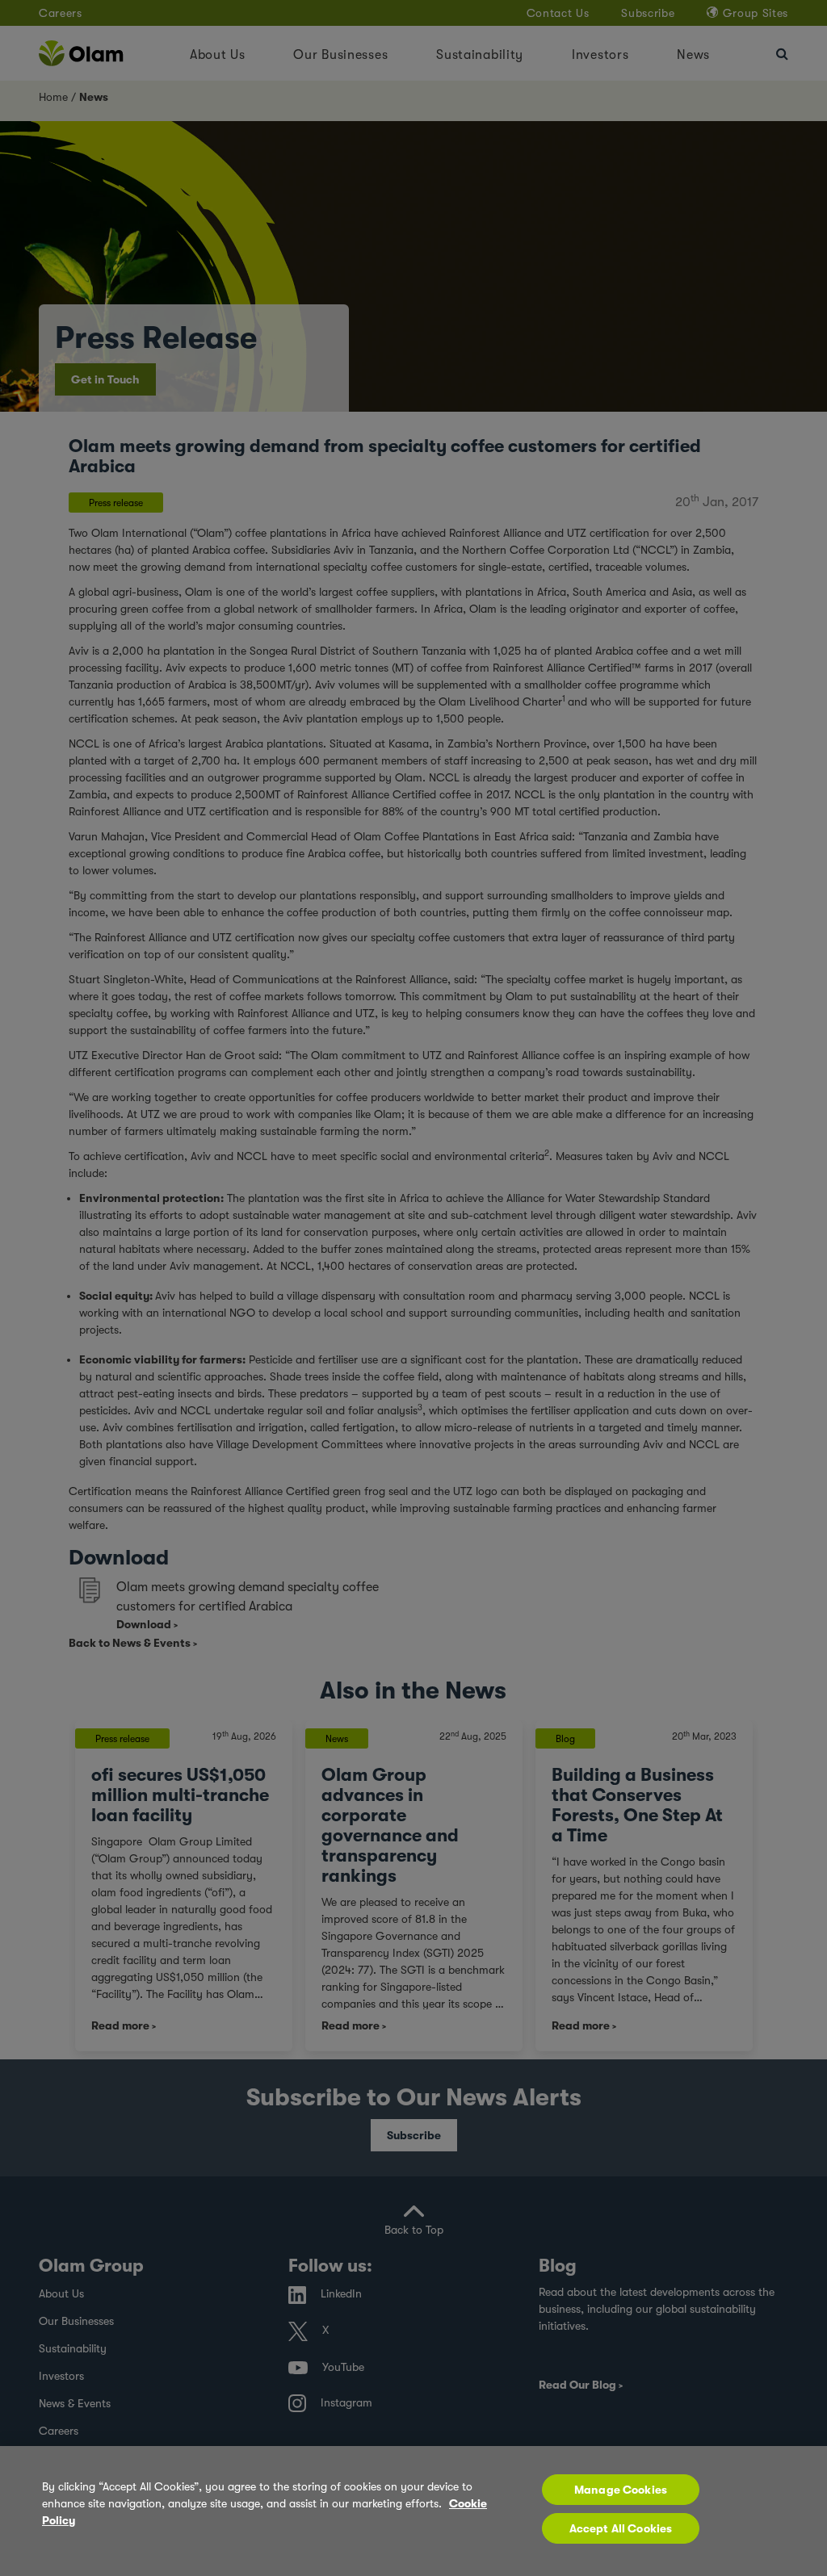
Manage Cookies (621, 2490)
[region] (413, 2511)
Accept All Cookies (621, 2528)
